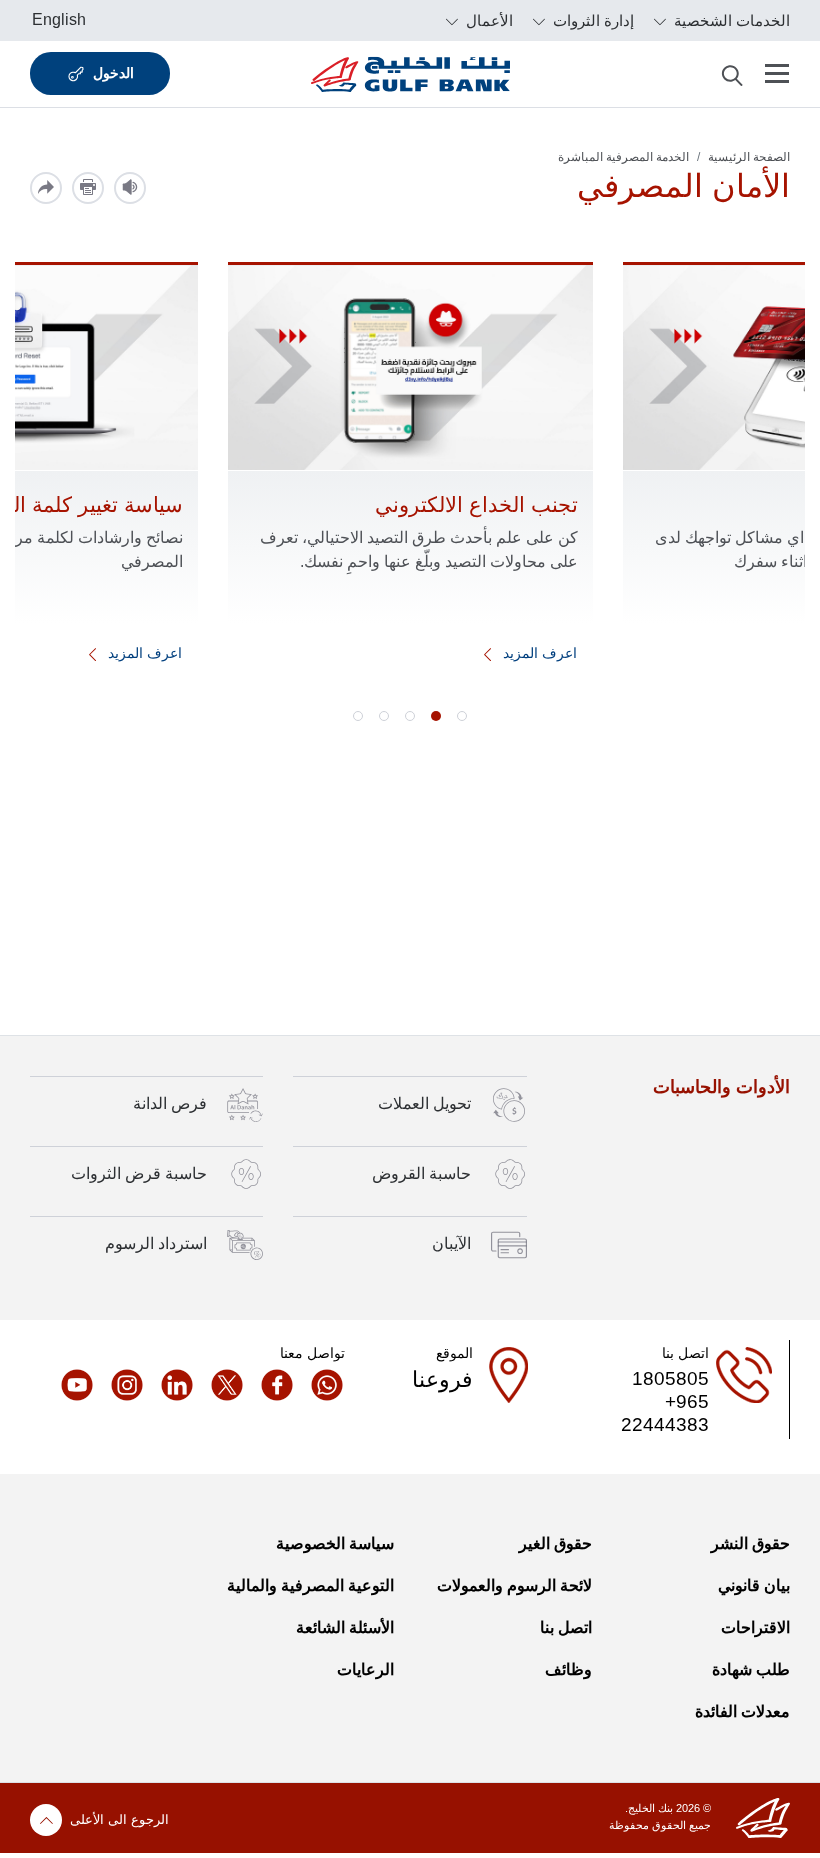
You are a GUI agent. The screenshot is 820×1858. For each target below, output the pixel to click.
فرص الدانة (170, 1103)
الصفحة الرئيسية (749, 157)
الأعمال (487, 20)
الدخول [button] (113, 73)
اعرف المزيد (538, 653)
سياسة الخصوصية (335, 1543)
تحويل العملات (424, 1103)
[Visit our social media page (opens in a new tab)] (320, 1385)
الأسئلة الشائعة (345, 1627)
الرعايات (365, 1669)
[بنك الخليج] (410, 74)
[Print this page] (88, 188)
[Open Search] (732, 74)
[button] (462, 716)
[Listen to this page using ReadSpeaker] (130, 188)
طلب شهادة (751, 1669)
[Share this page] (46, 188)
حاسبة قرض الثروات (139, 1173)
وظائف (568, 1669)
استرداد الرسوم (156, 1243)
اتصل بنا (566, 1627)
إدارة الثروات (591, 20)
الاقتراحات (755, 1627)
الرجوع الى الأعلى (119, 1819)
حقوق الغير (555, 1543)
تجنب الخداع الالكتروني (476, 504)
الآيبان (451, 1243)
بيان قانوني (754, 1585)
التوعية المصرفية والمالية (310, 1585)
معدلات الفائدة (742, 1711)
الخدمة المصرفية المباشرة (623, 157)
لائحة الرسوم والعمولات (514, 1585)
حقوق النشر (750, 1543)
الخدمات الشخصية (730, 20)
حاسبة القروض (421, 1173)
